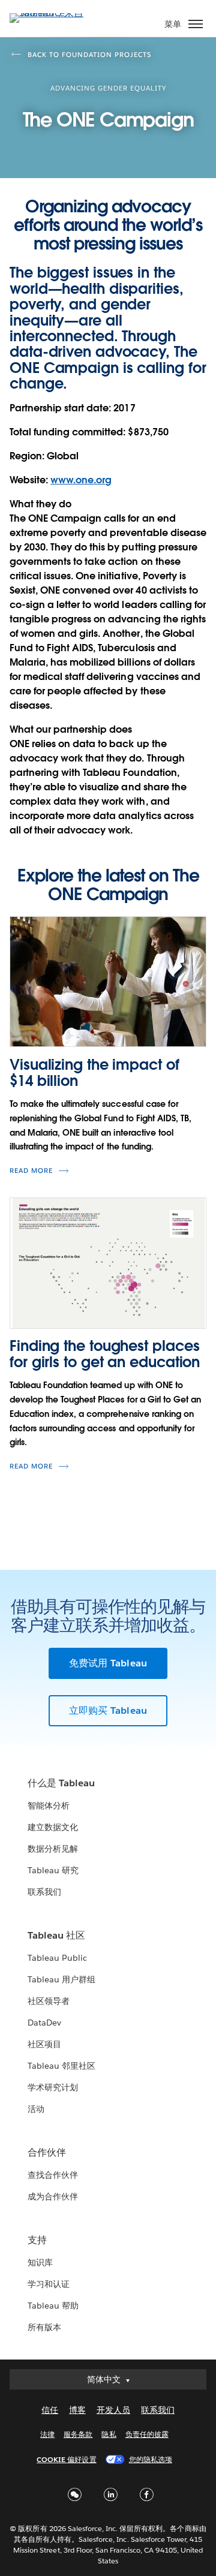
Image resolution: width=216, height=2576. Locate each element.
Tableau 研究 (53, 1870)
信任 (50, 2410)
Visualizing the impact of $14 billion (94, 1072)
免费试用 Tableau (108, 1663)
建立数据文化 (53, 1827)
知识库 (40, 2262)
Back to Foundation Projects (89, 55)
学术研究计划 (53, 2087)
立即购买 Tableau (108, 1710)
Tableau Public (57, 1958)
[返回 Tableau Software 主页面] (52, 13)
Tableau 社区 (56, 1935)
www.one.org (81, 480)
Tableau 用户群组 (61, 1979)
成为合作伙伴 (53, 2196)
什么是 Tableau (61, 1783)
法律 (47, 2434)
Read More (31, 1171)
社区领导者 (49, 2001)
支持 (37, 2240)
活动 (36, 2109)
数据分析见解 (53, 1849)
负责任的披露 (147, 2434)
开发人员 (113, 2410)
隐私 (109, 2434)
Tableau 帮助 (53, 2306)
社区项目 (44, 2044)
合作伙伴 (47, 2152)
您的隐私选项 (151, 2459)
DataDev (44, 2023)
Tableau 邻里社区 (61, 2066)
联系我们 (44, 1892)
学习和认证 (49, 2284)
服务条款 (78, 2434)
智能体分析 (49, 1805)
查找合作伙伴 (53, 2175)
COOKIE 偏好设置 (66, 2459)
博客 (77, 2410)
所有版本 (44, 2327)
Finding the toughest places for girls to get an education (105, 1354)
